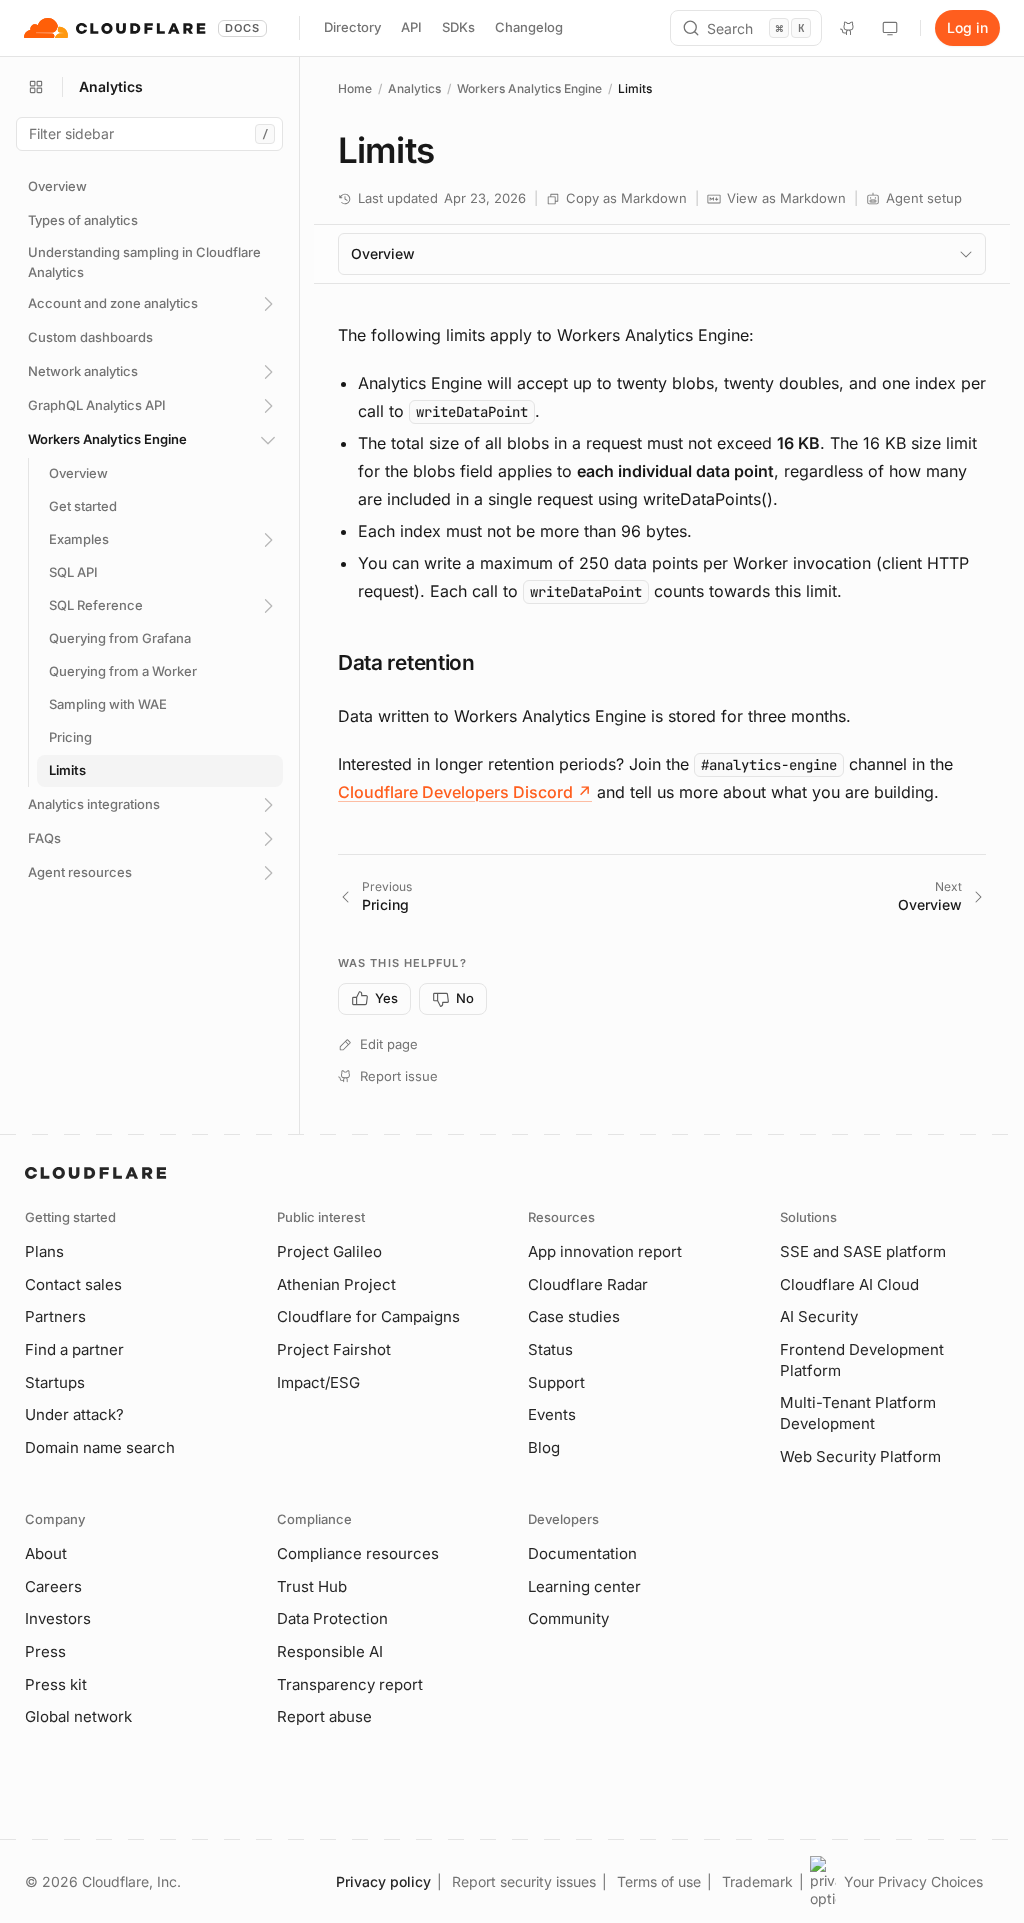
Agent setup (924, 198)
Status (550, 1349)
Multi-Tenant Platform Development (858, 1413)
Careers (53, 1586)
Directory (352, 27)
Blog (544, 1447)
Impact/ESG (318, 1382)
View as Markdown (786, 198)
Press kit (56, 1684)
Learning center (584, 1586)
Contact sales (73, 1284)
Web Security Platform (860, 1456)
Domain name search (100, 1447)
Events (552, 1414)
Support (556, 1382)
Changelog (529, 27)
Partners (55, 1316)
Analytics (414, 88)
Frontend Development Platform (862, 1360)
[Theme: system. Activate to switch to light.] (890, 28)
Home (355, 88)
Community (568, 1618)
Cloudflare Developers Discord (465, 792)
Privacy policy (383, 1881)
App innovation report (605, 1251)
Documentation (582, 1553)
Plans (44, 1251)
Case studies (574, 1316)
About (46, 1553)
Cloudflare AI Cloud (849, 1284)
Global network (78, 1716)
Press (45, 1651)
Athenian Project (336, 1284)
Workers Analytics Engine (529, 88)
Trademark (757, 1881)
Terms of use (659, 1881)
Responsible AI (330, 1651)
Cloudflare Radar (588, 1284)
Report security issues (524, 1881)
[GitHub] (848, 28)
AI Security (819, 1316)
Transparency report (350, 1684)
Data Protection (332, 1618)
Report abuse (324, 1716)
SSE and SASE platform (863, 1251)
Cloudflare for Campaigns (368, 1316)
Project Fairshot (334, 1349)
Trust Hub (312, 1586)
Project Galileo (329, 1251)
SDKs (458, 27)
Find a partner (74, 1349)
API (411, 27)
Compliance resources (358, 1553)
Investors (58, 1618)
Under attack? (74, 1414)
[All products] (36, 87)
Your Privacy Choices (913, 1881)
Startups (55, 1382)
